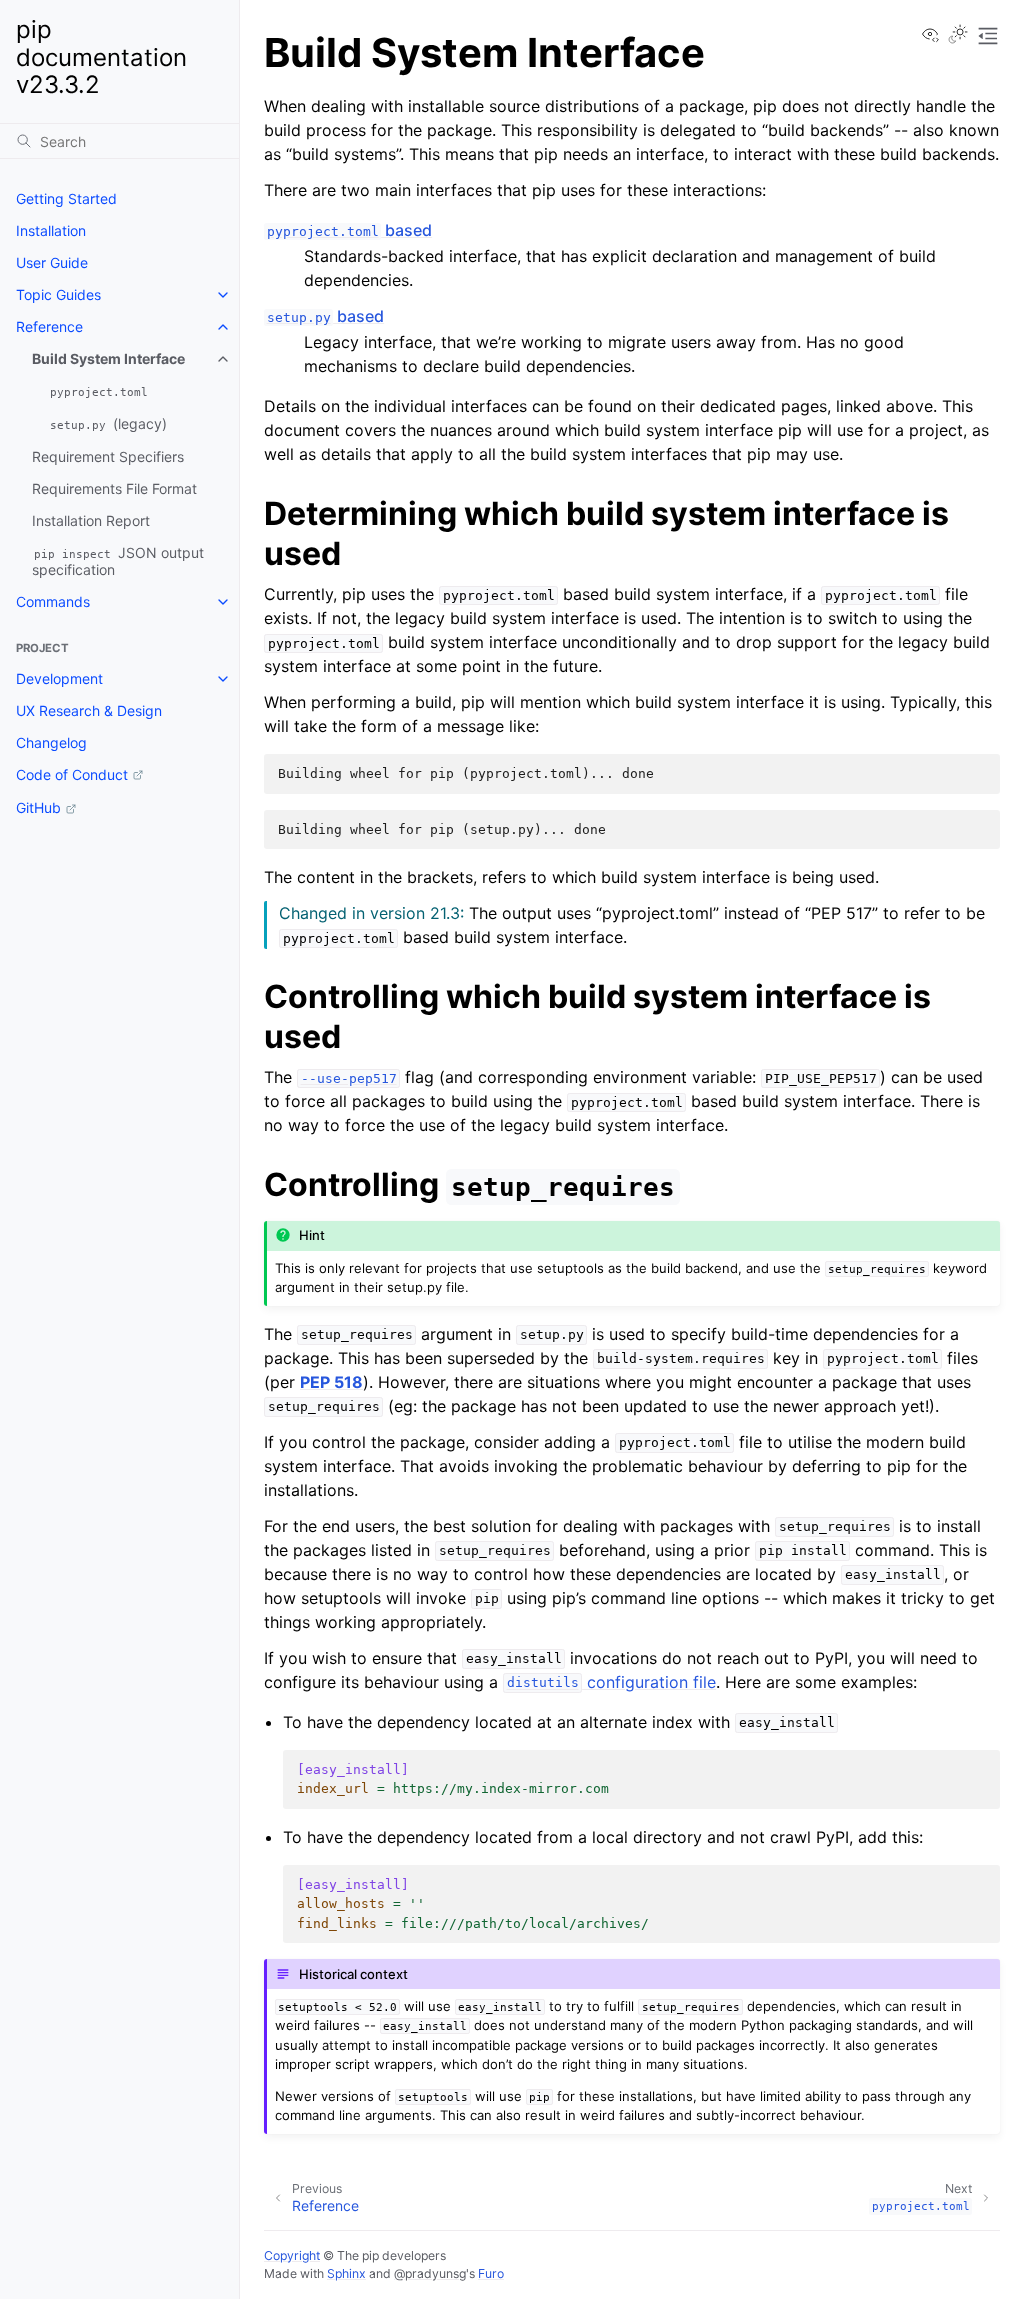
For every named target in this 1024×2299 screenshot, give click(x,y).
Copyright (292, 2255)
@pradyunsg (430, 2273)
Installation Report (91, 520)
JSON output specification (118, 561)
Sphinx (346, 2273)
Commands (53, 601)
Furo (491, 2273)
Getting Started (66, 198)
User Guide (52, 262)
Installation (51, 230)
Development (59, 678)
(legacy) (108, 423)
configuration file (611, 1682)
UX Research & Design (89, 710)
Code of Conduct (72, 774)
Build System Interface (108, 358)
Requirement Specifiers (108, 456)
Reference (49, 326)
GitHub (38, 807)
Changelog (51, 742)
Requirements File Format (114, 488)
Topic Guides (58, 294)
